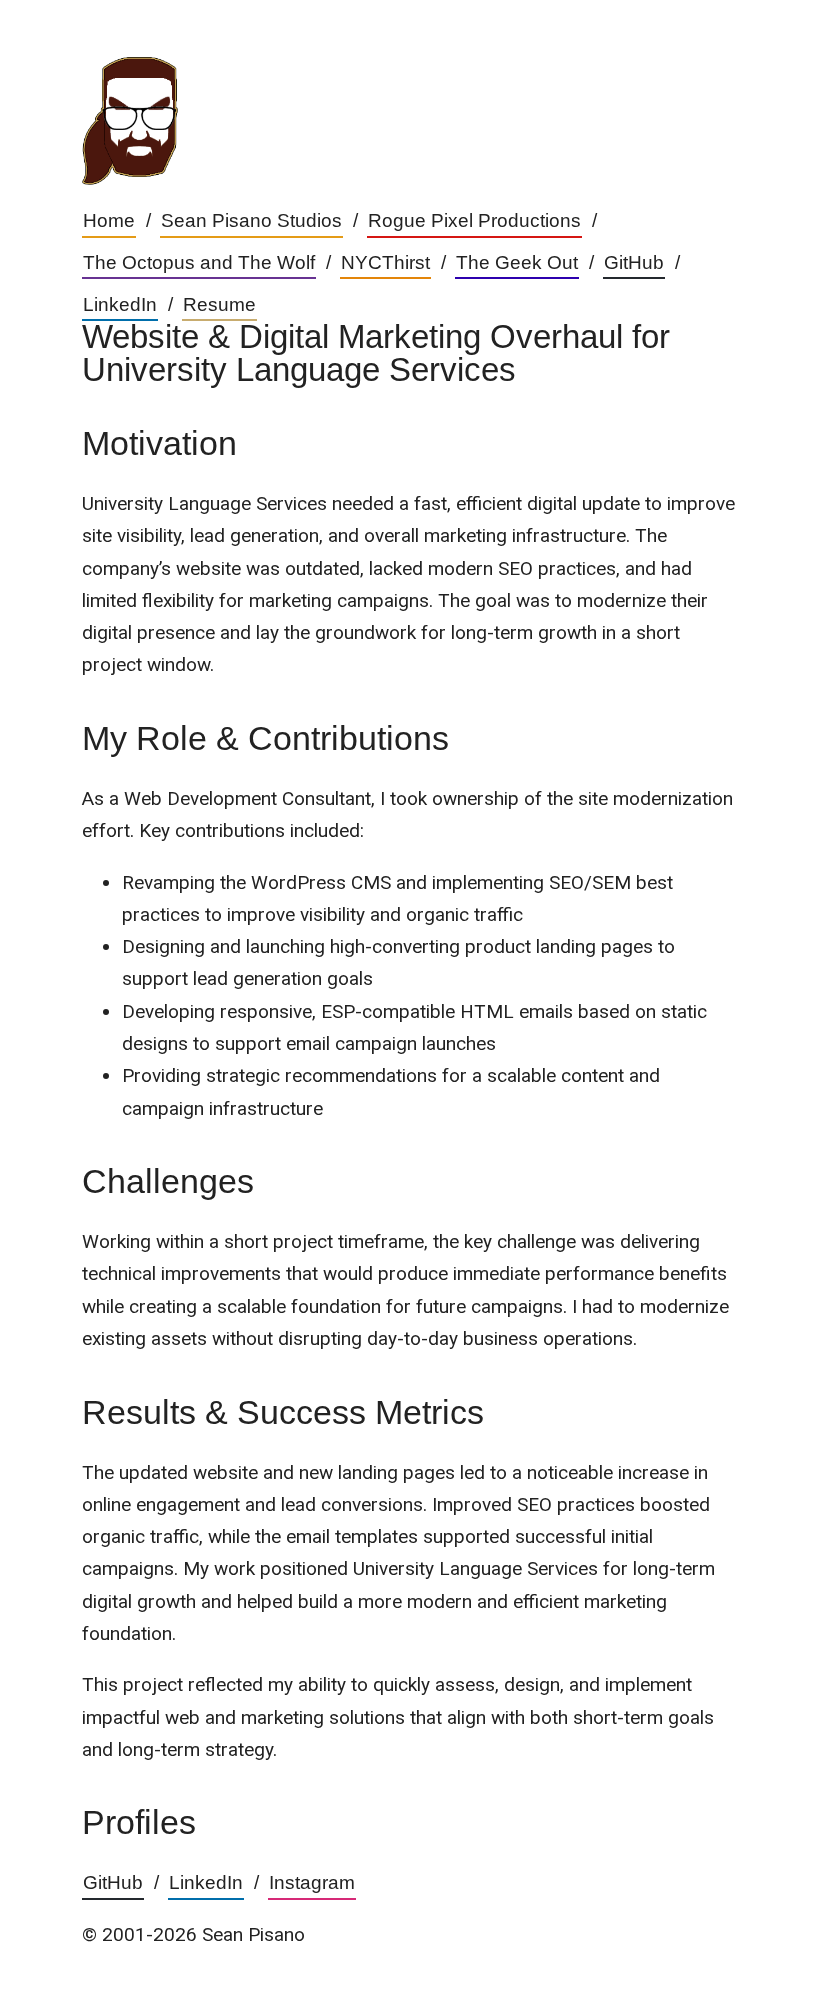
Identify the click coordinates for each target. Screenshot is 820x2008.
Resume (219, 304)
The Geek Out (517, 262)
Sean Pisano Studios (251, 220)
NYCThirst (385, 262)
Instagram (312, 1882)
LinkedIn (120, 304)
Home (109, 220)
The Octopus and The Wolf (199, 262)
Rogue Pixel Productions (474, 220)
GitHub (634, 262)
